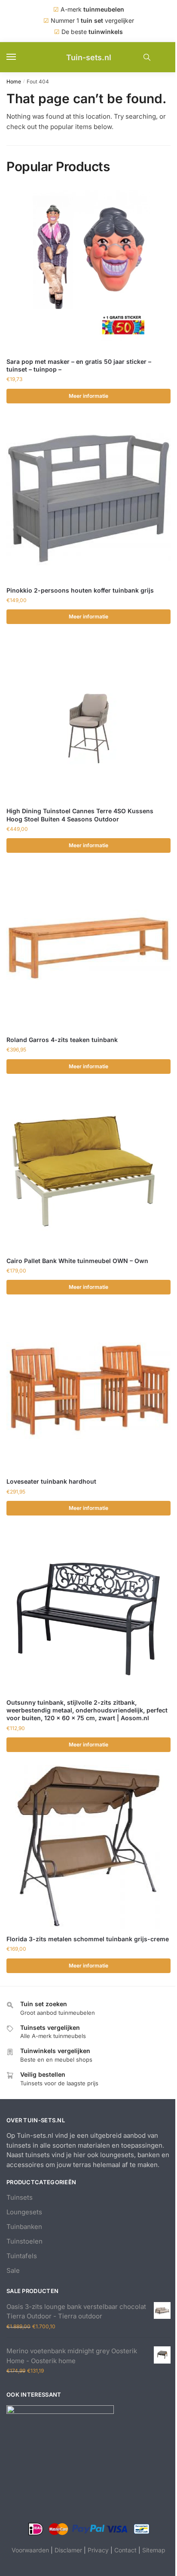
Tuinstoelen (24, 2241)
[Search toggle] (147, 57)
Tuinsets (20, 2197)
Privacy (98, 2550)
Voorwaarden (30, 2550)
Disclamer (68, 2550)
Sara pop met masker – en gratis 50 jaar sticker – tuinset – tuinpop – (79, 365)
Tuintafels (22, 2256)
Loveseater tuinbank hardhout (51, 1481)
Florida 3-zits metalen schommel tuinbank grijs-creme (88, 1939)
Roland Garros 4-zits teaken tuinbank (62, 1040)
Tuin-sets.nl (89, 57)
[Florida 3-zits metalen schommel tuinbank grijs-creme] (88, 1847)
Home (14, 81)
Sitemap (154, 2550)
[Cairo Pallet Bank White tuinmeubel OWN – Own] (88, 1169)
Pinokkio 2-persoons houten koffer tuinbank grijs (80, 590)
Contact (125, 2550)
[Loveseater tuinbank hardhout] (88, 1389)
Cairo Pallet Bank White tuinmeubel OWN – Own (77, 1261)
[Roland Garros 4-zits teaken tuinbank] (88, 948)
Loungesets (24, 2212)
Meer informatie (88, 396)
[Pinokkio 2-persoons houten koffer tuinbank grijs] (88, 498)
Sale (13, 2270)
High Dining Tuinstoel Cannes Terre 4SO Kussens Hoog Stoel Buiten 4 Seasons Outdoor (80, 815)
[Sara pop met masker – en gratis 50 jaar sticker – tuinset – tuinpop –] (88, 270)
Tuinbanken (24, 2227)
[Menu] (19, 57)
